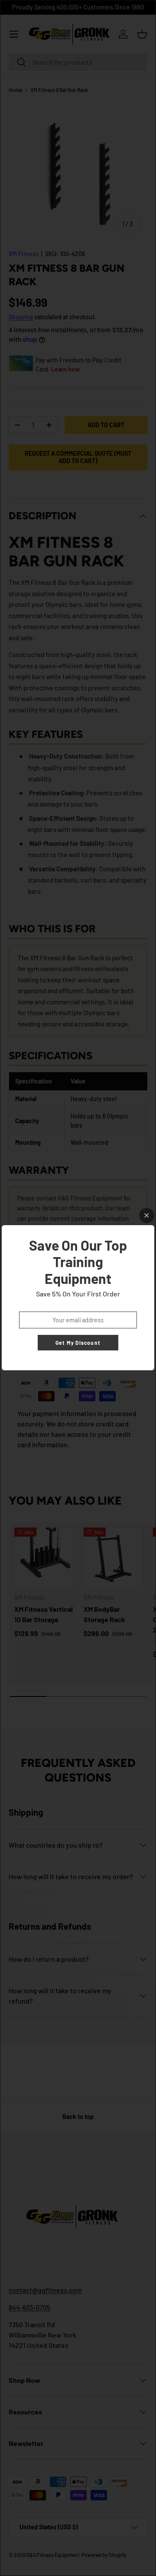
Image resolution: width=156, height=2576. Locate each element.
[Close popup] (147, 1215)
